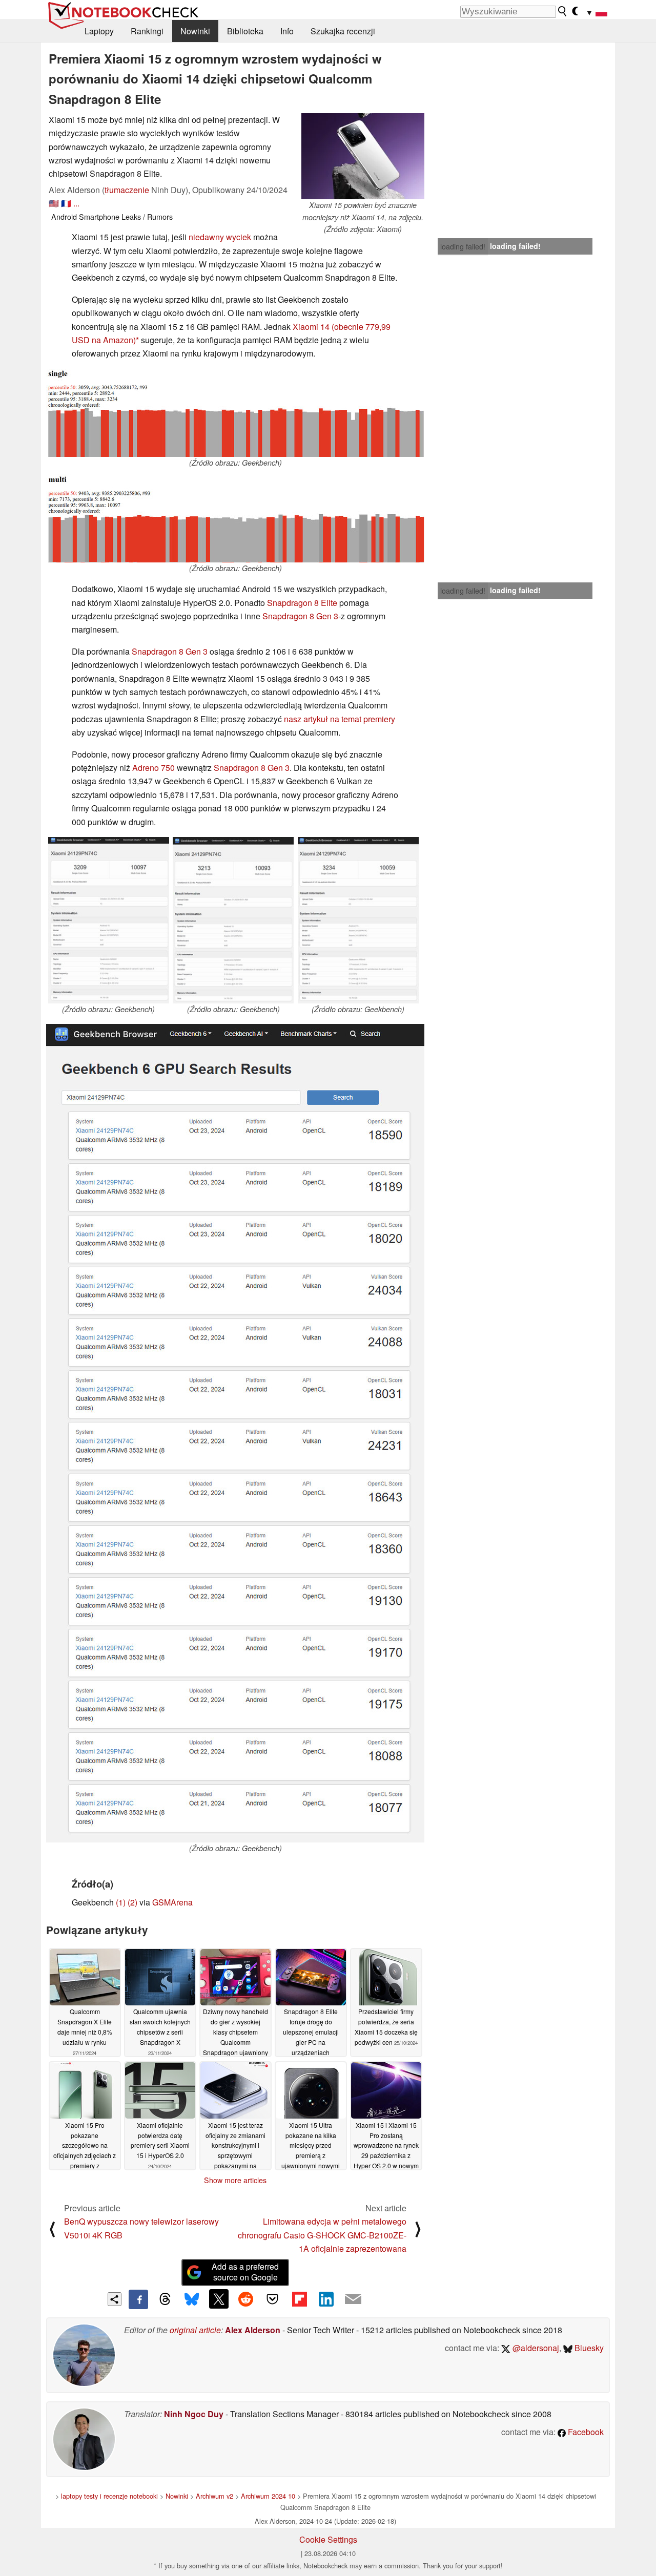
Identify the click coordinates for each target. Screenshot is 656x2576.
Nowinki (195, 31)
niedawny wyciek (220, 237)
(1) (121, 1902)
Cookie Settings (328, 2539)
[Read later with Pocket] (273, 2299)
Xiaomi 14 (311, 327)
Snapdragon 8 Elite (302, 603)
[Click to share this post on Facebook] (138, 2299)
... (76, 203)
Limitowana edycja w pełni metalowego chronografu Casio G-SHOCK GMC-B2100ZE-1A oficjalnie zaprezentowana (322, 2235)
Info (287, 31)
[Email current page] (353, 2299)
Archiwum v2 (214, 2496)
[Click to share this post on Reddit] (245, 2299)
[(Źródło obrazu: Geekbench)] (235, 413)
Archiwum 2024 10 (268, 2496)
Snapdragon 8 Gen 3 (300, 616)
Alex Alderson (253, 2330)
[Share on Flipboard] (299, 2299)
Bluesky (588, 2348)
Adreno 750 (153, 768)
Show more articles (235, 2180)
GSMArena (172, 1902)
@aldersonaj (535, 2348)
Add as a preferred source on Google (245, 2272)
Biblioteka (245, 31)
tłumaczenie (127, 190)
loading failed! (463, 246)
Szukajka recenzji (343, 31)
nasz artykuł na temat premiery (340, 719)
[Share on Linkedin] (326, 2299)
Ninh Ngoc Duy (194, 2414)
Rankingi (147, 31)
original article (195, 2330)
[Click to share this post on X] (219, 2299)
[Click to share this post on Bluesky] (192, 2299)
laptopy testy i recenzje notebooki (109, 2496)
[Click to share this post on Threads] (165, 2299)
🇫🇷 (66, 203)
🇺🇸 (54, 203)
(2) (132, 1902)
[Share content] (115, 2299)
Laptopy (99, 31)
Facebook (585, 2432)
